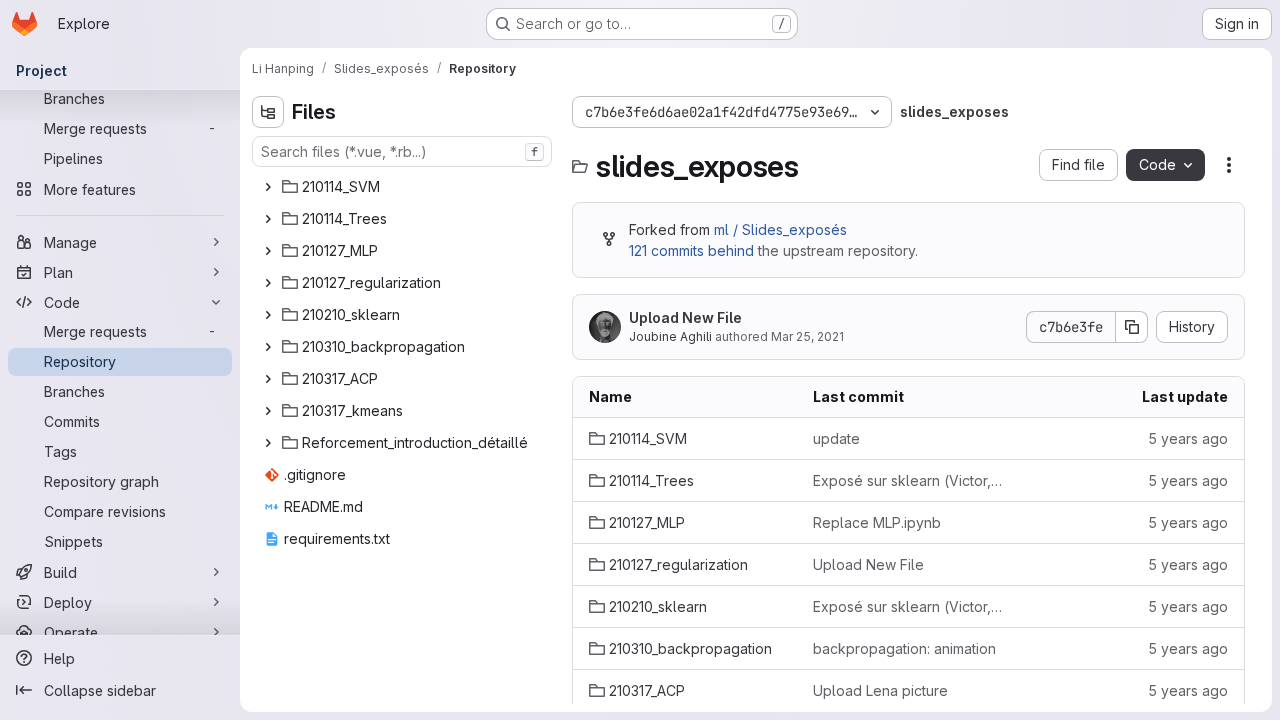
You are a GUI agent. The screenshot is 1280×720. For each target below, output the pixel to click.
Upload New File (685, 317)
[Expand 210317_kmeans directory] (268, 411)
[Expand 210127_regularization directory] (268, 283)
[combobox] (402, 151)
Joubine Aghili (670, 336)
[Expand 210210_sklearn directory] (268, 315)
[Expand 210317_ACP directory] (268, 379)
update (836, 438)
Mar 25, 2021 (807, 336)
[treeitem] (404, 187)
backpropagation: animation (904, 648)
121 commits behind (691, 250)
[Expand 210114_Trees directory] (268, 219)
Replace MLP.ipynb (877, 522)
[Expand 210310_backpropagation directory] (268, 347)
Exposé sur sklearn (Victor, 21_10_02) (909, 480)
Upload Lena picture (880, 690)
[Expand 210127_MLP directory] (268, 251)
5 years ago (1188, 438)
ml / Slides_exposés (780, 229)
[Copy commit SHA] (1132, 327)
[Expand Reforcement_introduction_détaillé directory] (268, 443)
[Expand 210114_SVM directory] (268, 187)
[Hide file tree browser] (268, 112)
